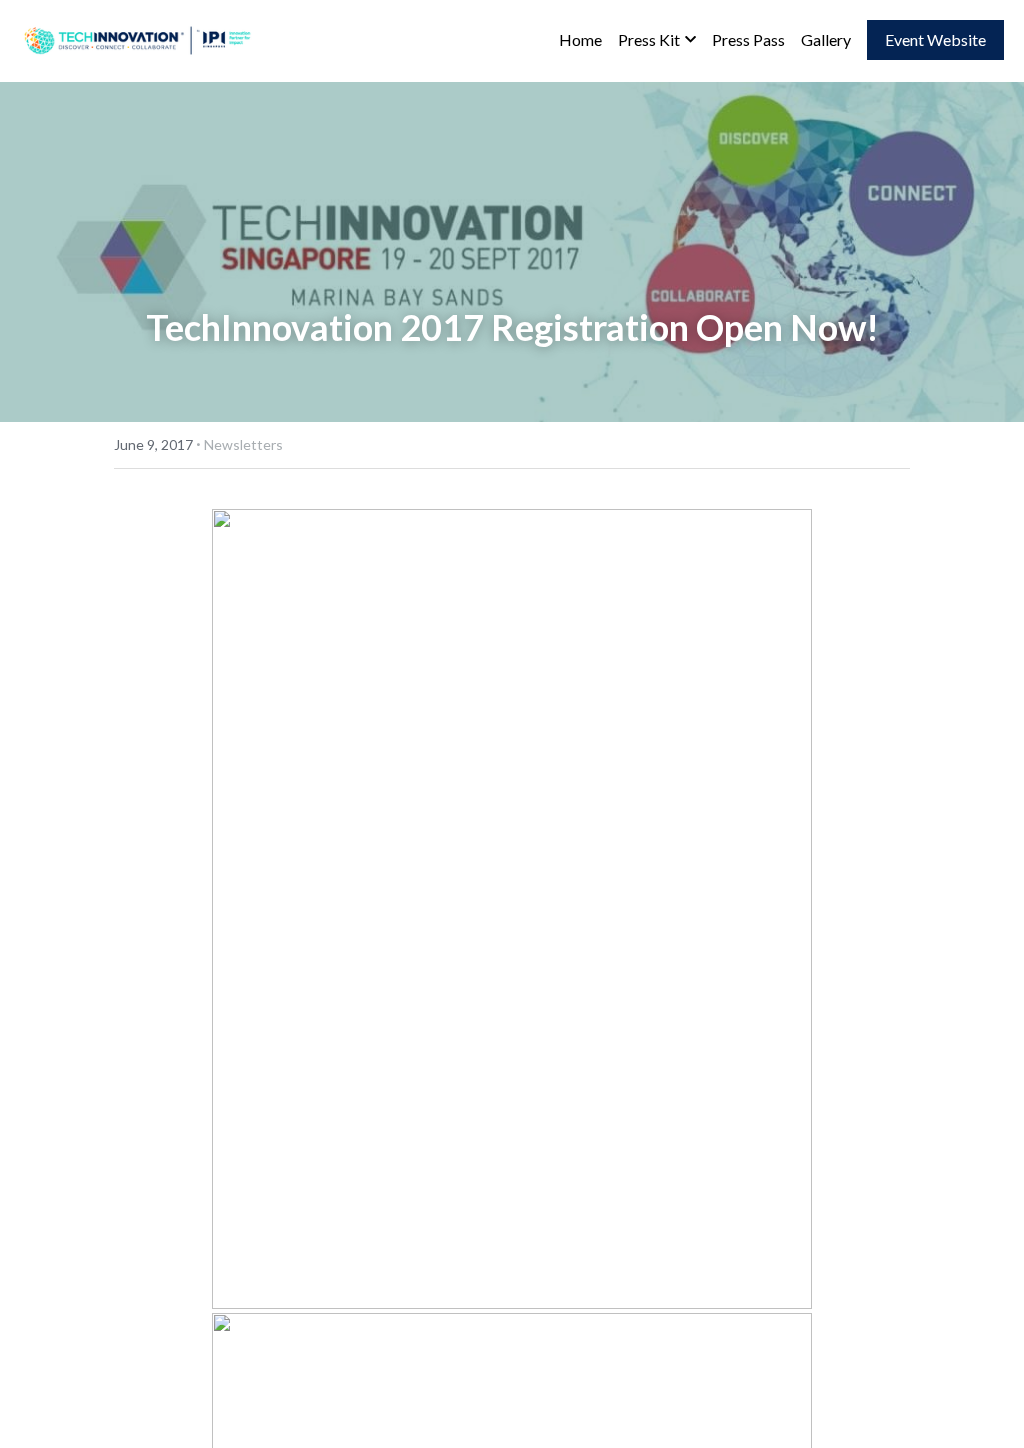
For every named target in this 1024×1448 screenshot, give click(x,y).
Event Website (935, 39)
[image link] (140, 38)
